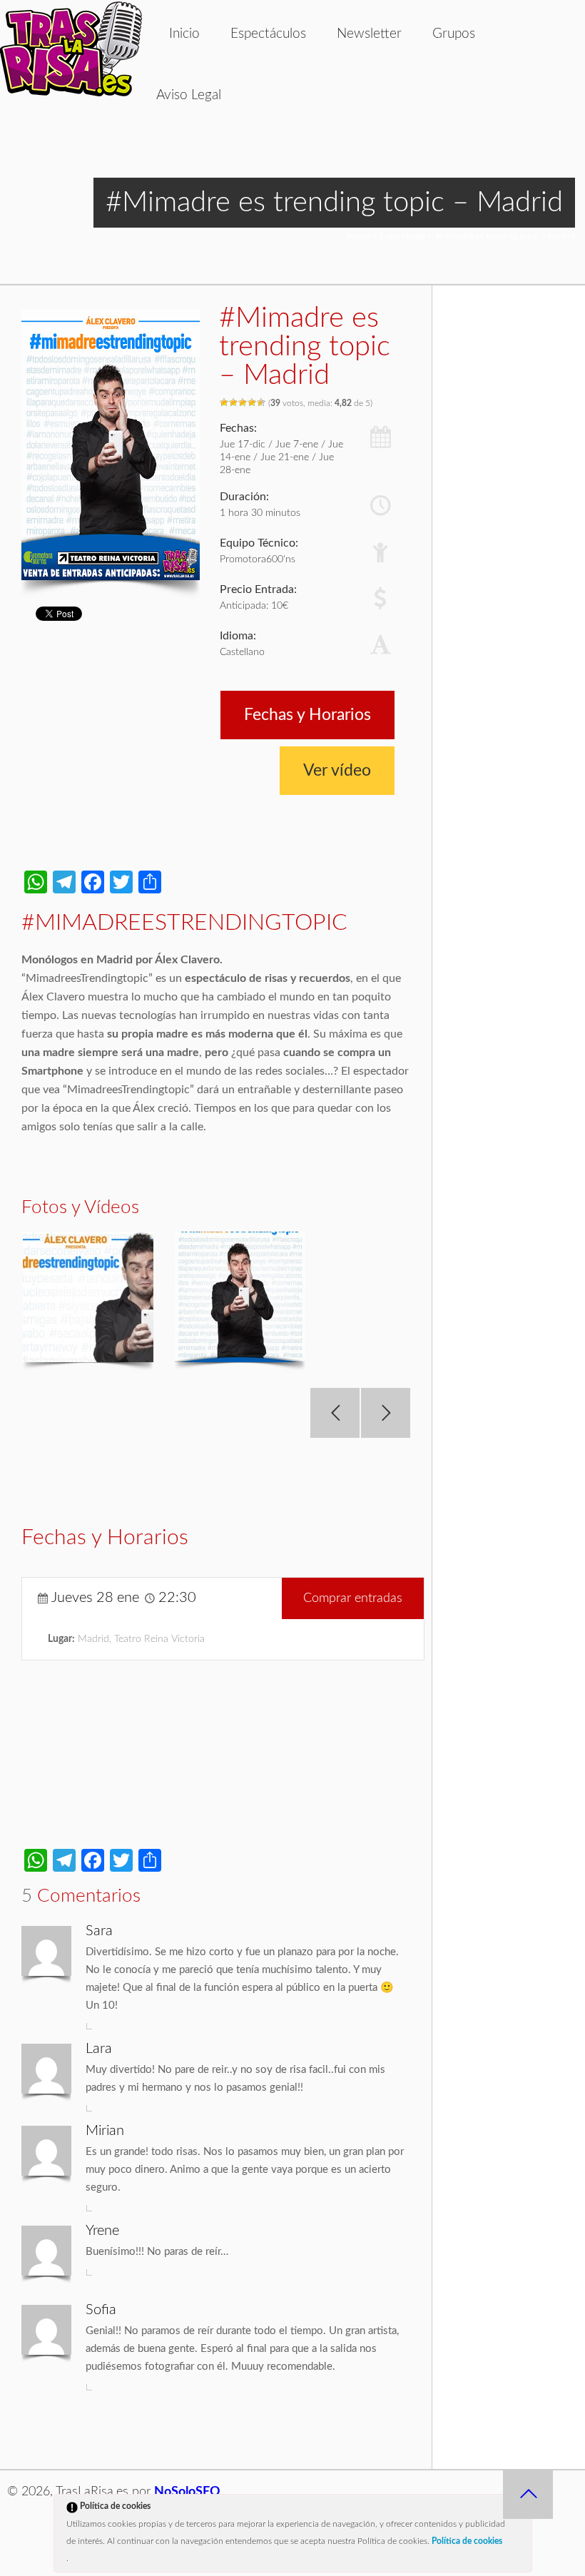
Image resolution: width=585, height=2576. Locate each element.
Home (358, 236)
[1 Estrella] (224, 402)
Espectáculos (268, 34)
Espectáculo (402, 236)
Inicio (184, 34)
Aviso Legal (189, 95)
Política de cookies (467, 2541)
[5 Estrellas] (261, 402)
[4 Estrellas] (252, 402)
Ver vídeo (337, 770)
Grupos (454, 34)
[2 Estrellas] (234, 402)
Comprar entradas (353, 1598)
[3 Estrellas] (243, 402)
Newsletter (369, 34)
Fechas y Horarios (307, 715)
